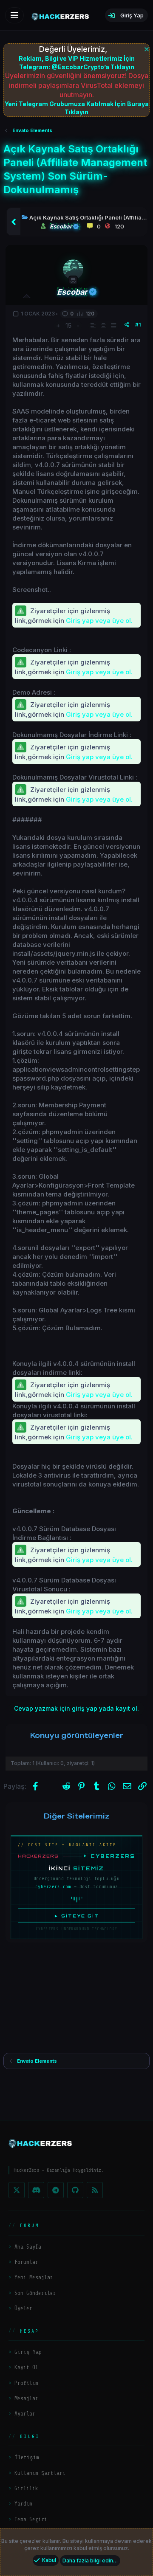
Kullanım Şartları (40, 2473)
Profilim (26, 2383)
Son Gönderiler (35, 2293)
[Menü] (14, 15)
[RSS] (95, 2190)
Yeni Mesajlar (34, 2277)
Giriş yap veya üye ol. (99, 621)
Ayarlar (25, 2414)
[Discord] (36, 2190)
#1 (138, 325)
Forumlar (26, 2262)
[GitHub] (75, 2190)
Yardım (23, 2504)
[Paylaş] (127, 325)
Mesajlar (26, 2398)
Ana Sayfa (28, 2247)
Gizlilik (26, 2488)
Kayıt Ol (26, 2367)
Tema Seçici (31, 2519)
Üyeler (23, 2308)
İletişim (27, 2457)
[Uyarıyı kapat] (146, 48)
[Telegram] (56, 2190)
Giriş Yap (28, 2352)
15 (68, 325)
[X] (17, 2190)
